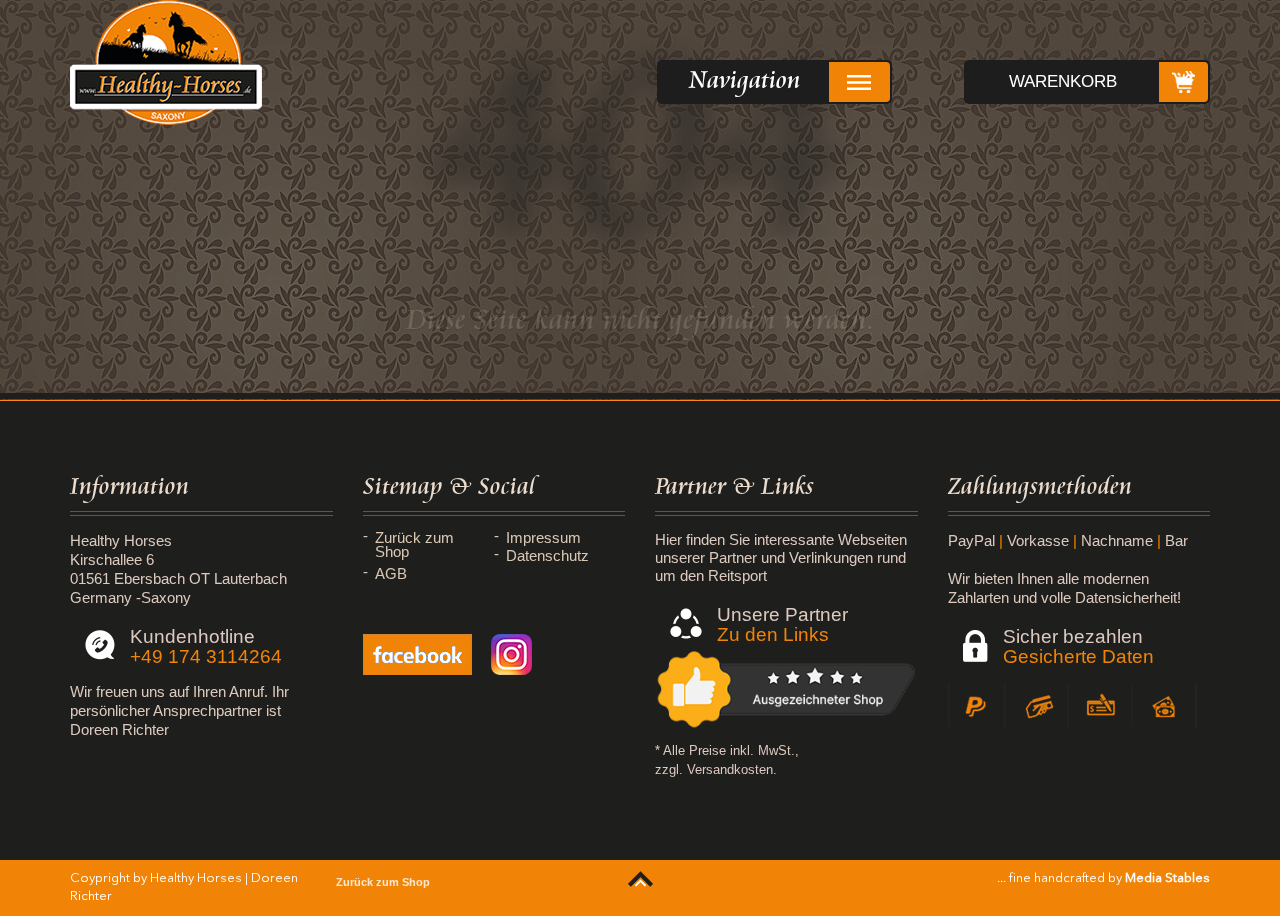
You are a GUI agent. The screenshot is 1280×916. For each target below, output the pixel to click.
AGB (391, 574)
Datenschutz (547, 556)
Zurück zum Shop (414, 545)
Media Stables (1167, 878)
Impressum (543, 538)
